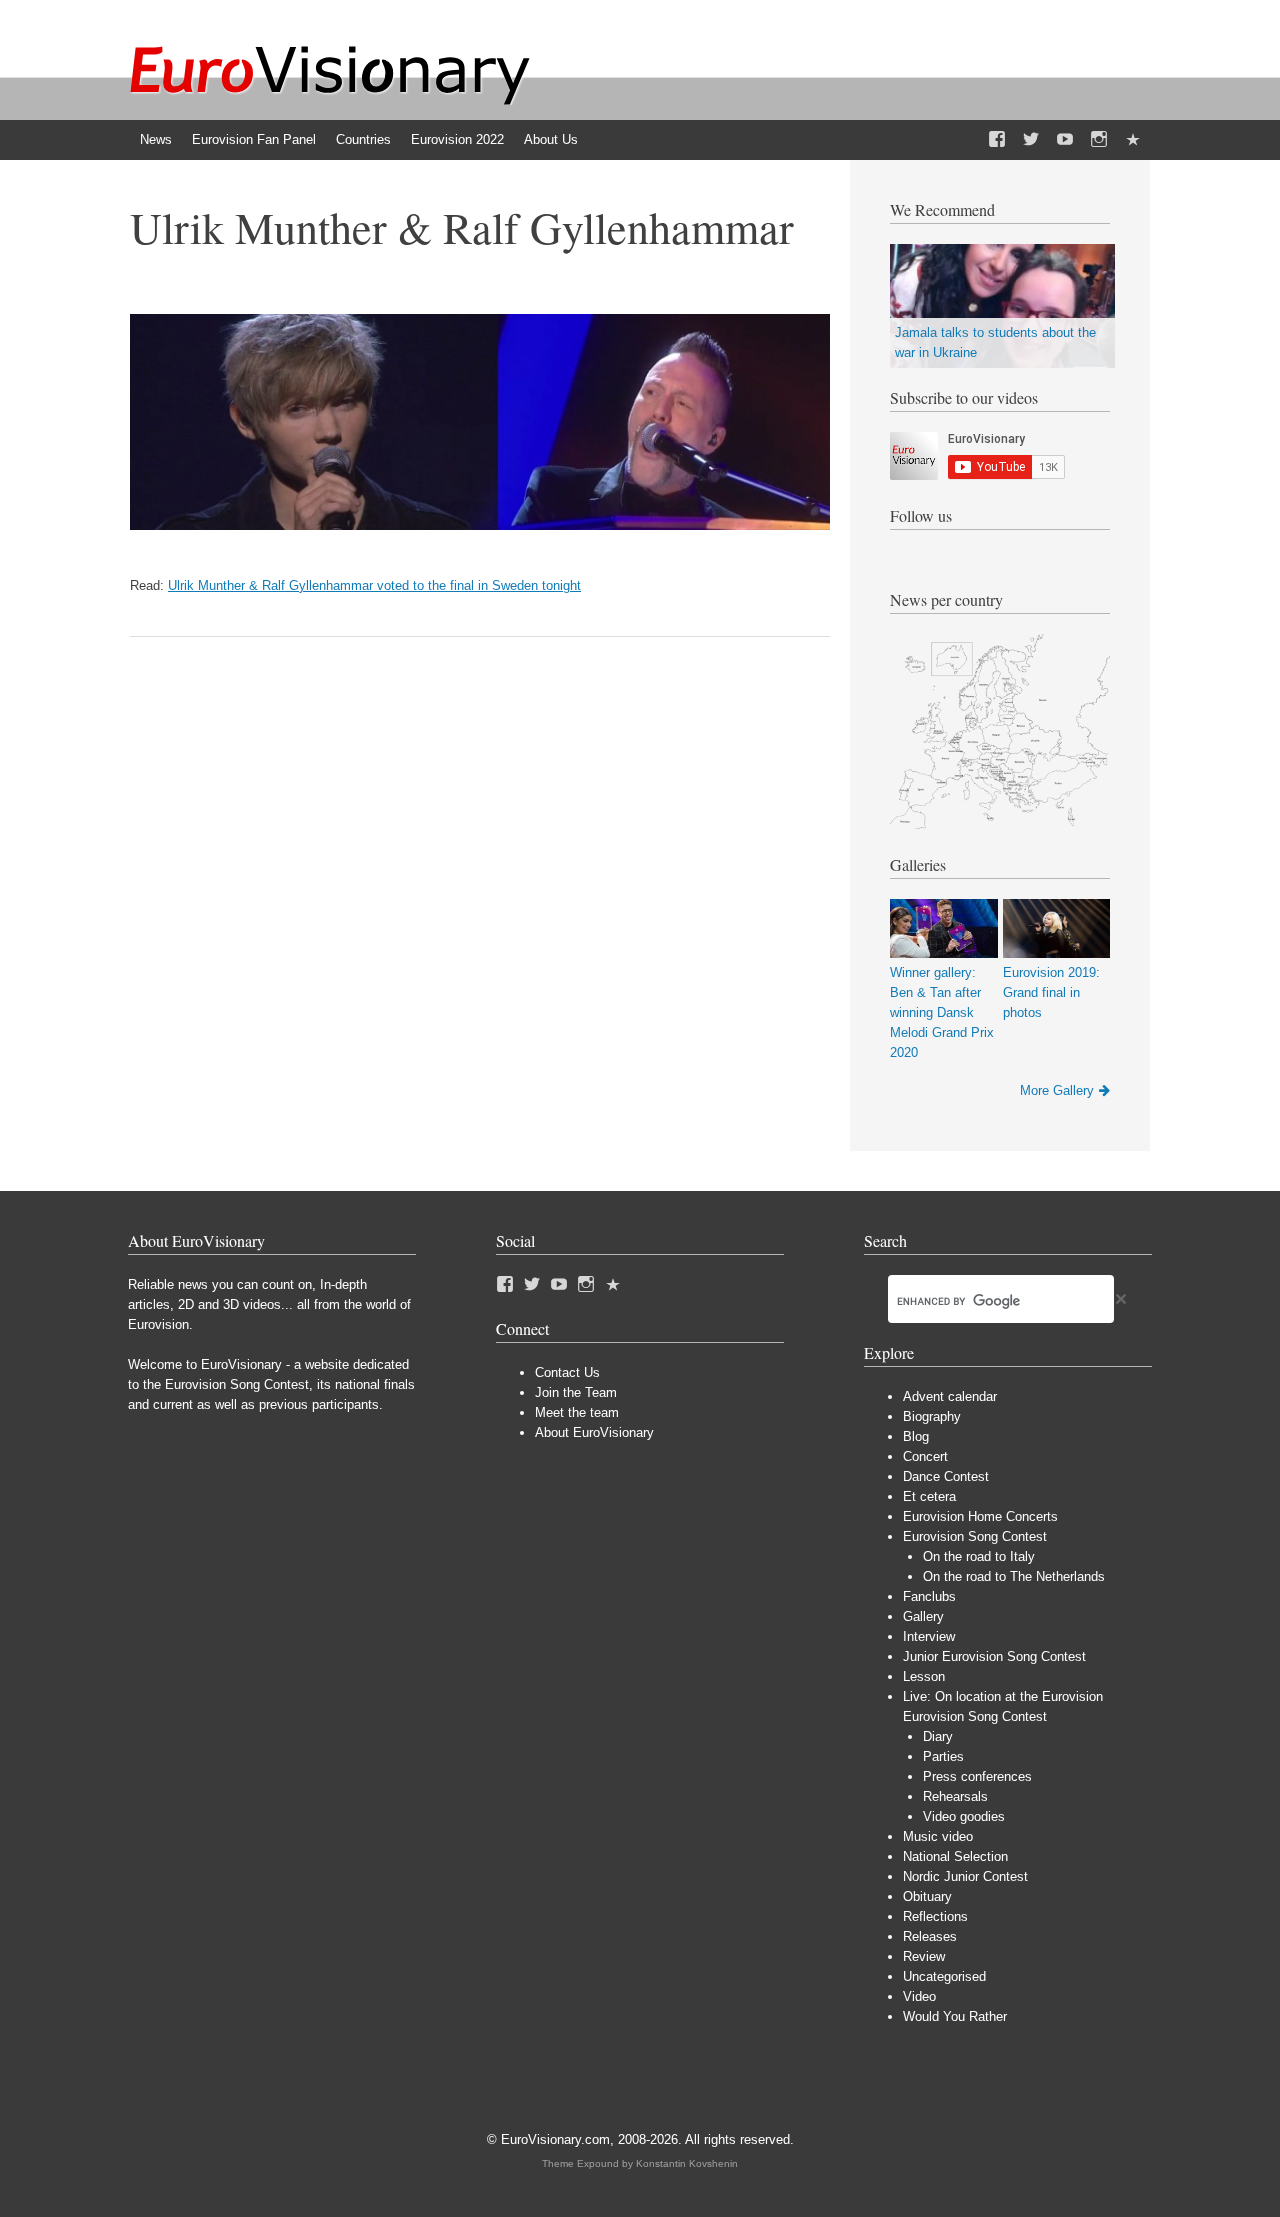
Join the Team (576, 1392)
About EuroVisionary (594, 1432)
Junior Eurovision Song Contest (994, 1656)
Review (924, 1956)
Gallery (923, 1616)
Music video (938, 1836)
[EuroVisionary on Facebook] (997, 140)
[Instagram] (1099, 140)
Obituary (927, 1896)
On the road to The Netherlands (1014, 1576)
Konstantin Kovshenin (687, 2163)
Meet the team (577, 1412)
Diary (938, 1736)
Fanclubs (929, 1596)
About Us (551, 139)
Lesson (924, 1676)
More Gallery (1057, 1090)
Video (919, 1996)
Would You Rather (955, 2016)
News (156, 139)
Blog (916, 1436)
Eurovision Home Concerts (980, 1516)
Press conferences (977, 1776)
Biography (932, 1416)
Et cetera (929, 1496)
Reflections (935, 1916)
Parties (943, 1756)
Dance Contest (946, 1476)
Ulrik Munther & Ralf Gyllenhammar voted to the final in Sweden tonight (374, 585)
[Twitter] (1031, 140)
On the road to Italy (979, 1556)
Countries (363, 139)
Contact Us (567, 1372)
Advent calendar (950, 1396)
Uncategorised (944, 1976)
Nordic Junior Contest (965, 1876)
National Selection (955, 1856)
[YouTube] (1065, 140)
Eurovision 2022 (457, 139)
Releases (930, 1936)
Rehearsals (955, 1796)
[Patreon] (1133, 140)
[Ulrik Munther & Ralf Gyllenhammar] (480, 525)
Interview (929, 1636)
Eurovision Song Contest (975, 1536)
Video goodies (964, 1816)
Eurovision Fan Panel (254, 139)
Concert (925, 1456)
